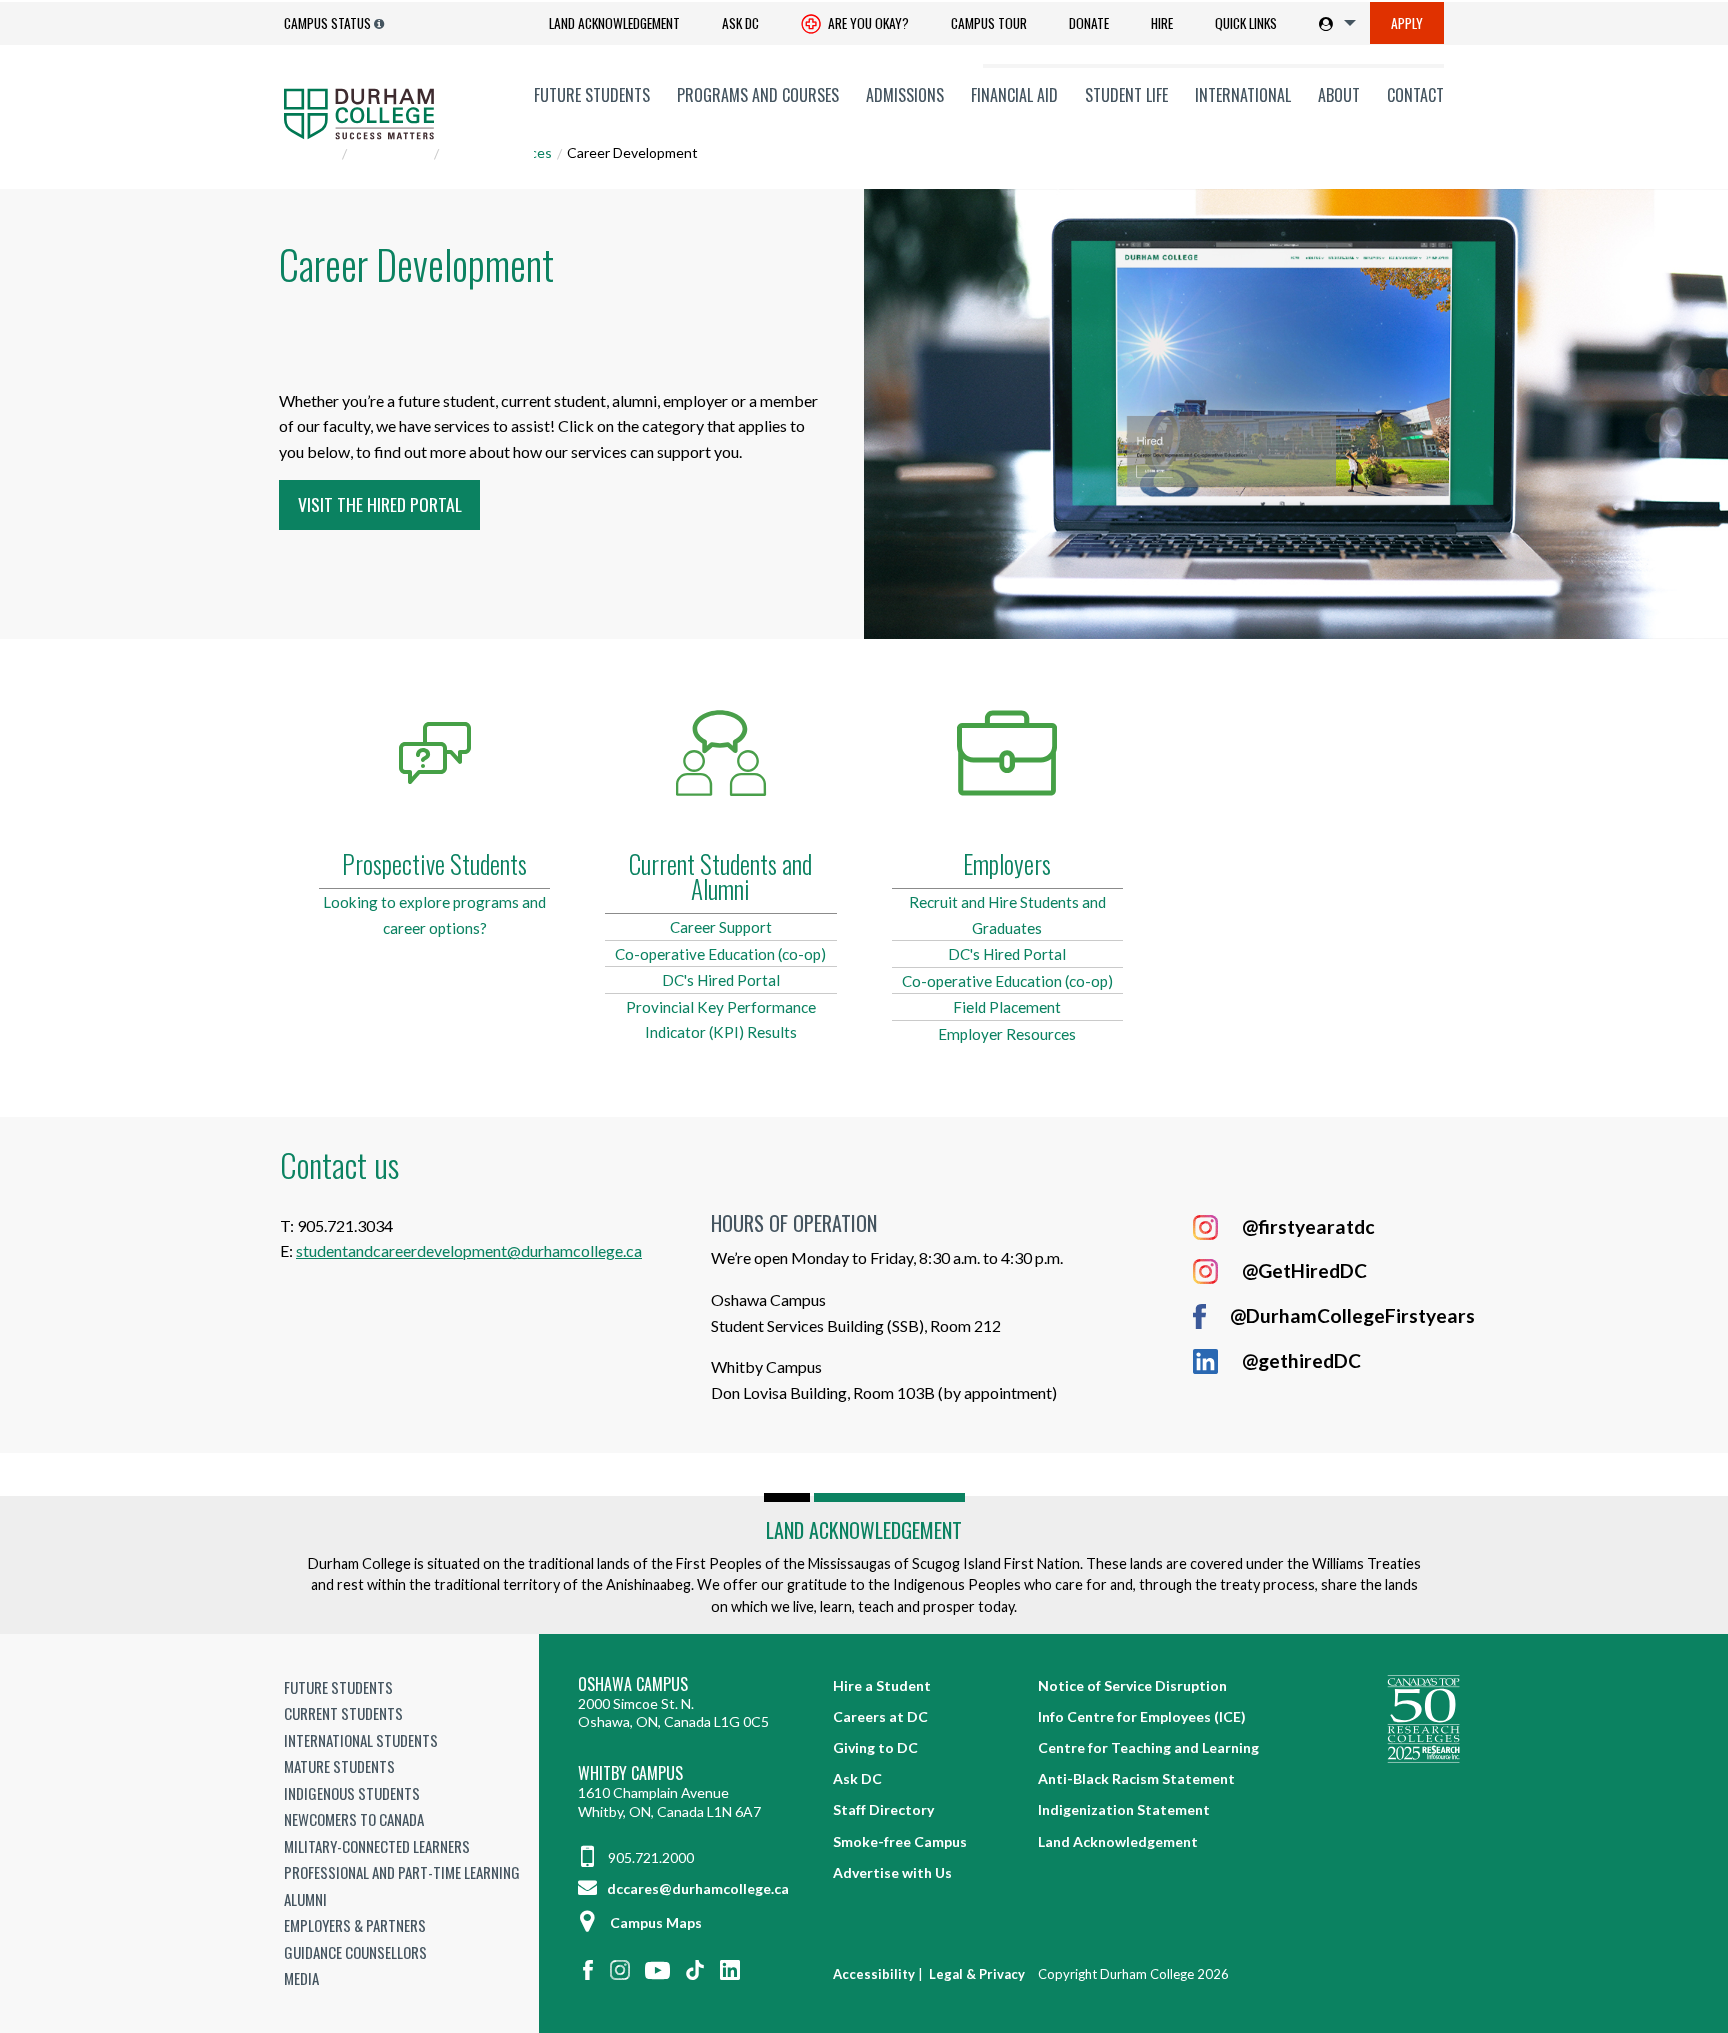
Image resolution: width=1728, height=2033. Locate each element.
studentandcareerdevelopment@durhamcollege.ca (469, 1250)
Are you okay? (867, 23)
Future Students (592, 95)
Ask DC (740, 23)
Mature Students (339, 1766)
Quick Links (1246, 23)
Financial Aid (1014, 95)
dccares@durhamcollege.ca (696, 1888)
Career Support (721, 927)
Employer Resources (1007, 1034)
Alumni (305, 1899)
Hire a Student (882, 1685)
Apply (1407, 23)
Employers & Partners (355, 1925)
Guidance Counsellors (355, 1952)
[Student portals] (1333, 23)
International (1243, 95)
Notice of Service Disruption (1132, 1685)
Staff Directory (883, 1809)
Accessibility (874, 1974)
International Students (361, 1740)
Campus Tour (989, 23)
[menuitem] (614, 23)
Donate (1089, 23)
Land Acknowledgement (614, 23)
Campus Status (327, 23)
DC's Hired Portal (721, 980)
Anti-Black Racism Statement (1136, 1778)
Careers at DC (880, 1716)
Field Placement (1007, 1007)
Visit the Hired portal (380, 504)
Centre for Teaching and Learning (1148, 1747)
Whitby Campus (630, 1773)
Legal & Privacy (977, 1974)
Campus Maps (656, 1922)
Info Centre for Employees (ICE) (1142, 1716)
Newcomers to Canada (354, 1819)
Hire (1162, 23)
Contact (1415, 95)
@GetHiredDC (1304, 1270)
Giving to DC (875, 1747)
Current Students (343, 1713)
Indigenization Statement (1124, 1809)
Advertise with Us (892, 1872)
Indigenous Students (352, 1793)
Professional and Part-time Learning (402, 1872)
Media (301, 1978)
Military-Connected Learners (377, 1846)
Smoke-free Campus (900, 1841)
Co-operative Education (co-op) (720, 954)
